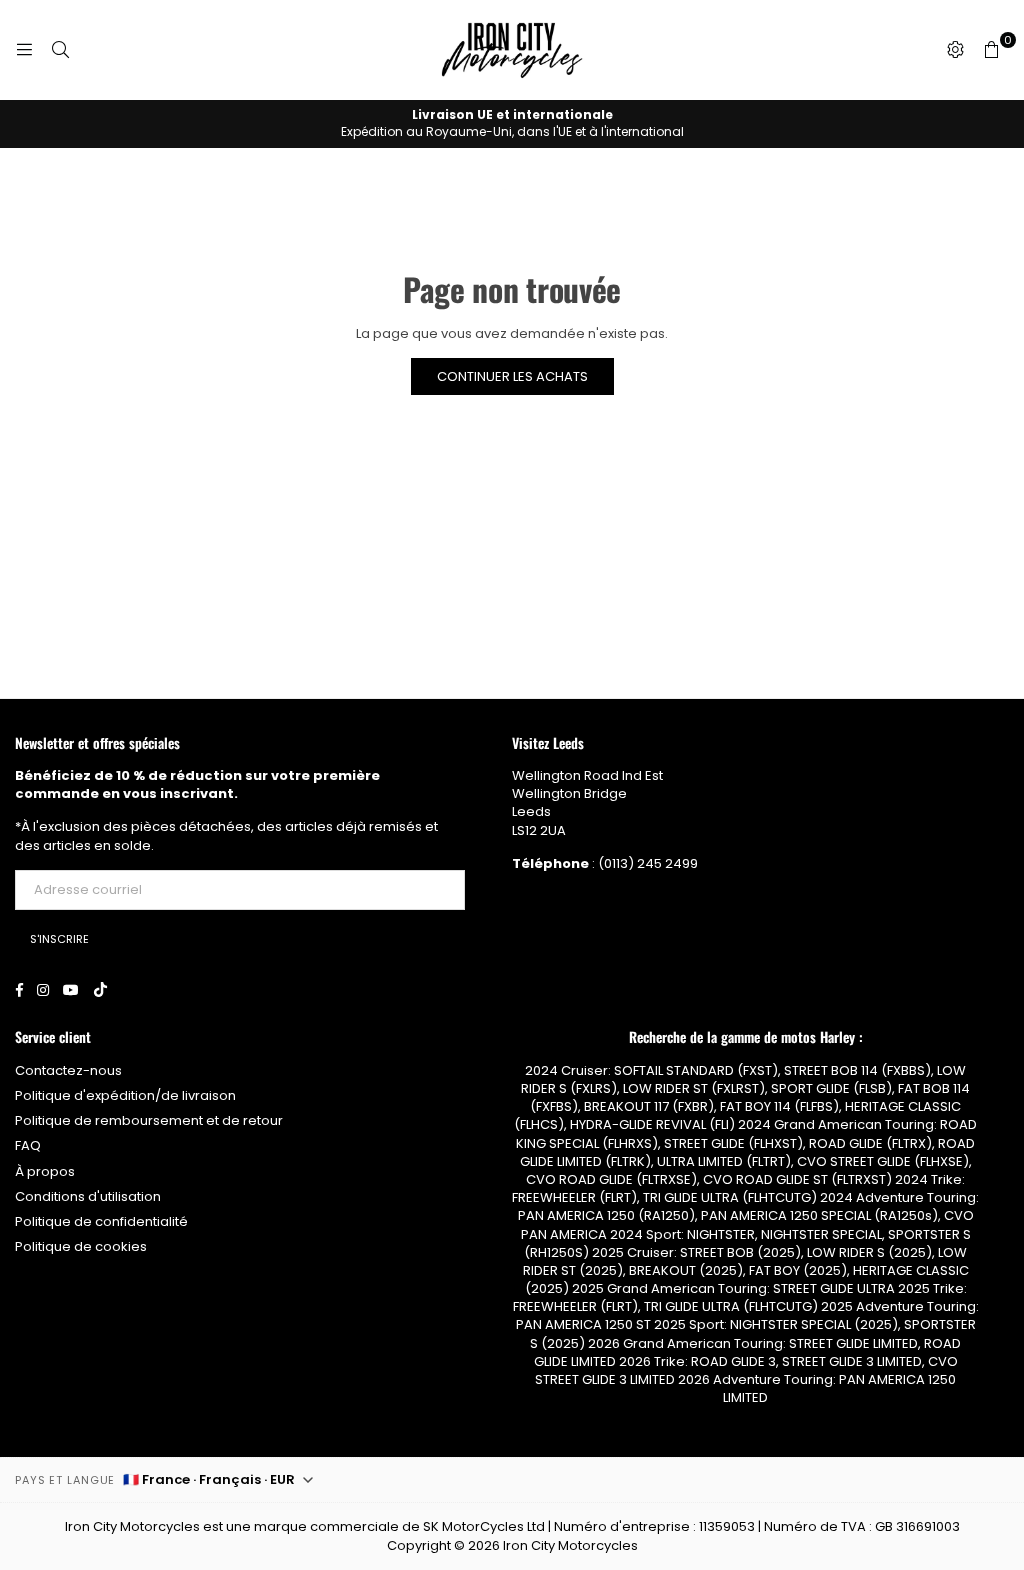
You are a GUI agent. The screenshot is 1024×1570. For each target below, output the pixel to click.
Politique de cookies (81, 1246)
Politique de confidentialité (101, 1221)
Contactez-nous (68, 1070)
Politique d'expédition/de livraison (125, 1095)
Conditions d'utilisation (88, 1196)
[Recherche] (60, 50)
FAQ (28, 1145)
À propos (45, 1171)
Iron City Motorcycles (570, 1545)
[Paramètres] (955, 50)
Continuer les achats (512, 376)
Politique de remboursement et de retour (149, 1120)
